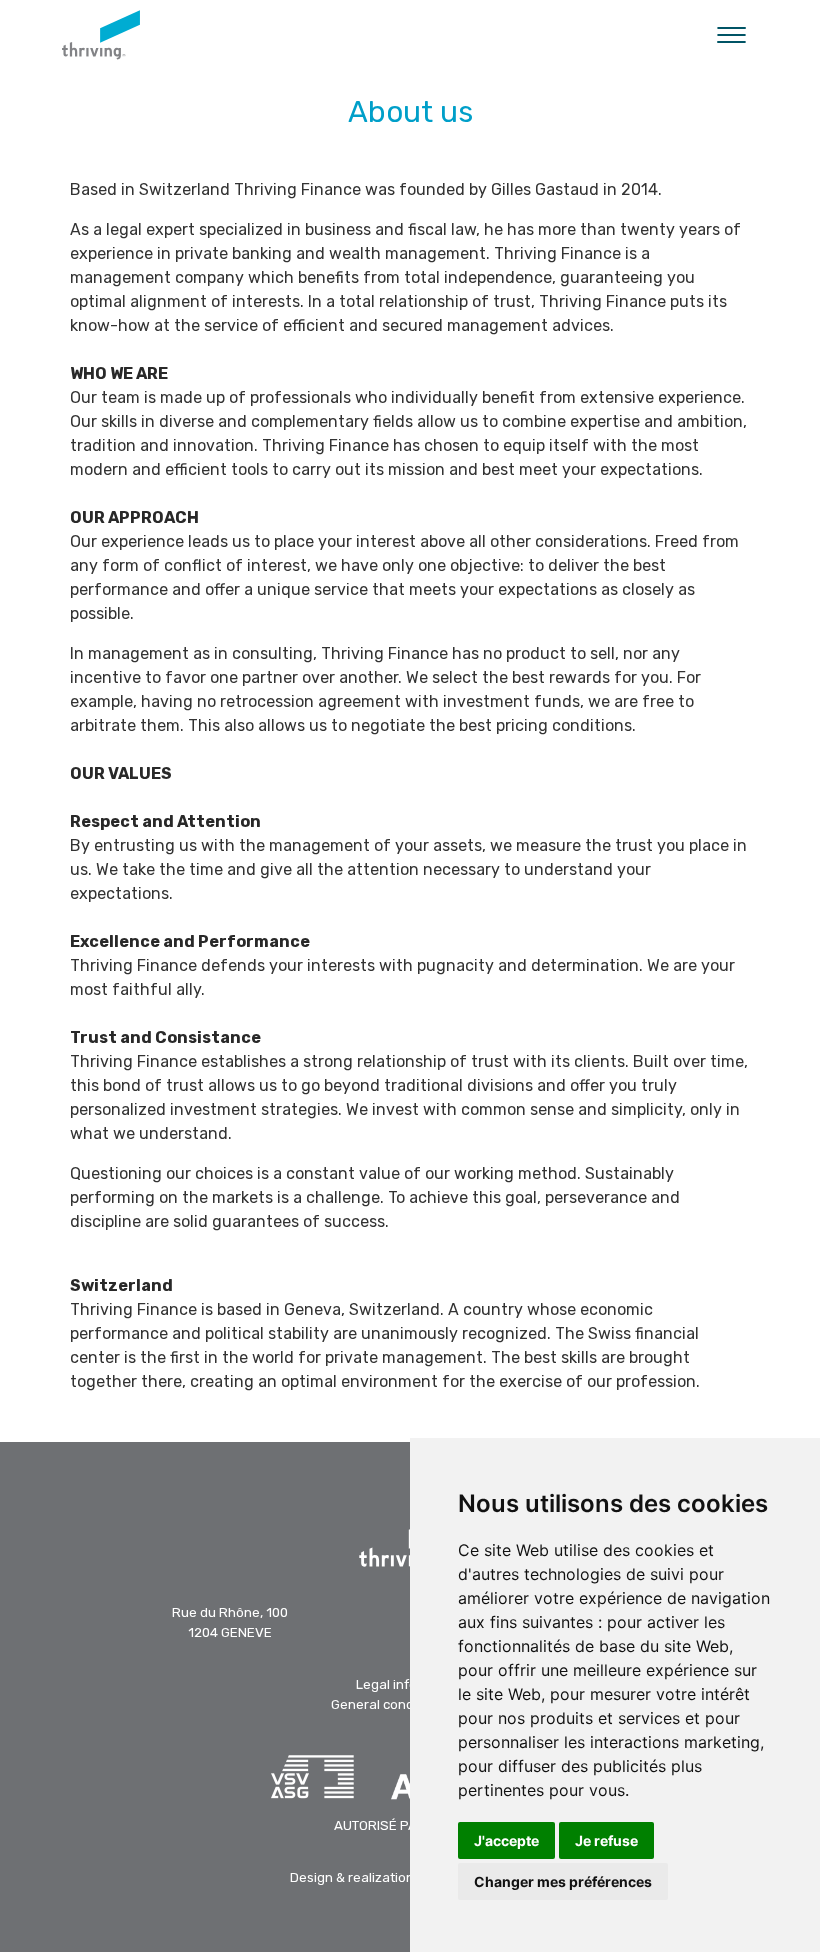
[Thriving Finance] (101, 35)
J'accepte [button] (506, 1840)
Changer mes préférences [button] (563, 1881)
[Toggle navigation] (731, 35)
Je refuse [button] (606, 1840)
